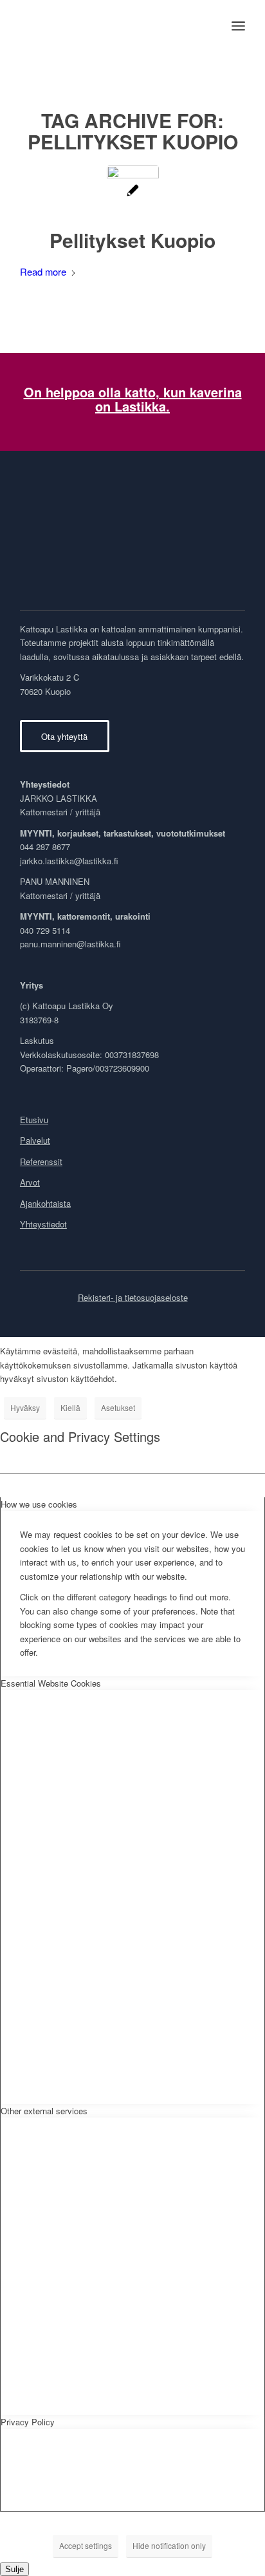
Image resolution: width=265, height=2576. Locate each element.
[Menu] (238, 26)
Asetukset (118, 1407)
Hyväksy (25, 1407)
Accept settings (86, 2545)
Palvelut (35, 1140)
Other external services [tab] (44, 2111)
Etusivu (34, 1120)
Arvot (30, 1182)
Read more (43, 271)
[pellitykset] (133, 192)
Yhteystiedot (43, 1224)
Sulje (14, 2569)
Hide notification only (169, 2545)
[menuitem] (238, 26)
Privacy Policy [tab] (28, 2422)
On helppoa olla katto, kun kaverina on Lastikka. (133, 399)
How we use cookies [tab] (39, 1504)
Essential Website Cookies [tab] (51, 1683)
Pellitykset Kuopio (132, 240)
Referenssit (41, 1161)
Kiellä (70, 1407)
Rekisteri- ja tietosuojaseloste (133, 1297)
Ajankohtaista (45, 1203)
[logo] (110, 26)
